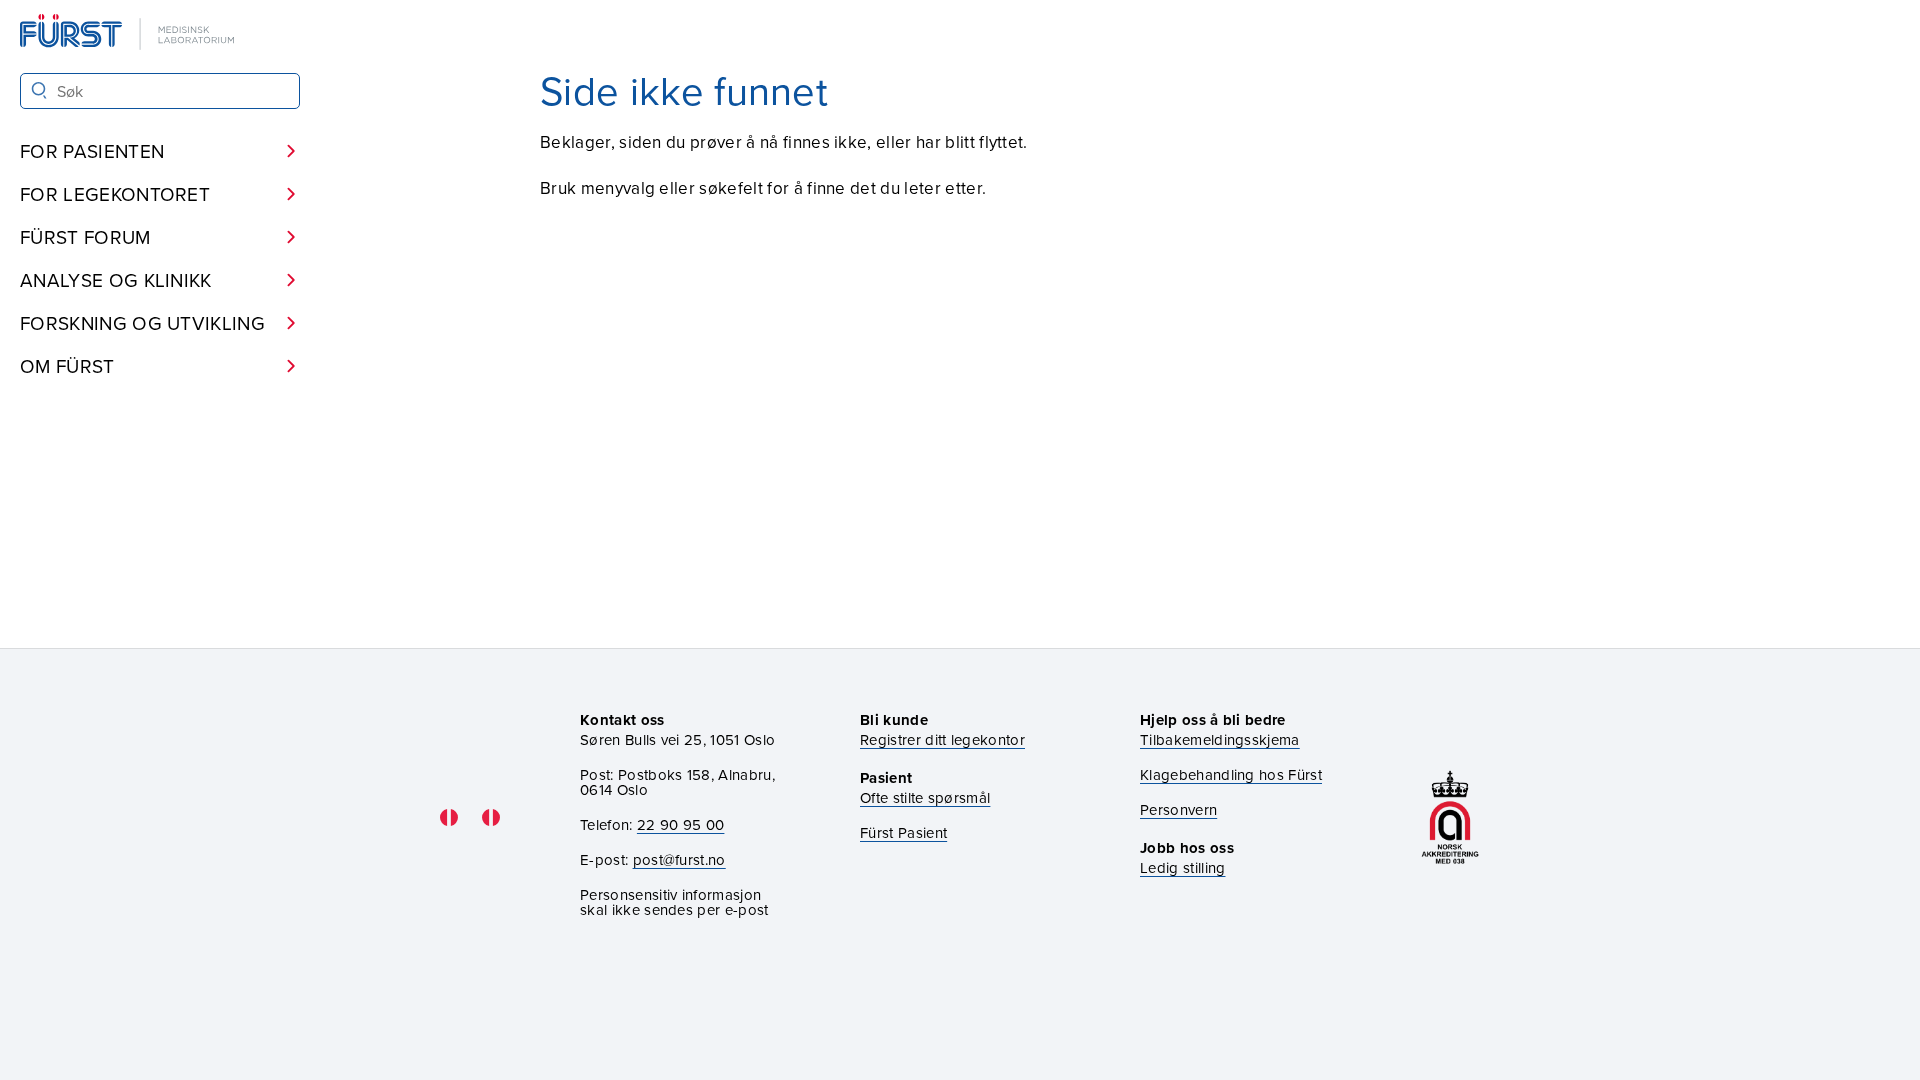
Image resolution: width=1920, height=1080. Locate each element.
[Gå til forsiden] (129, 33)
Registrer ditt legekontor (942, 739)
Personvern (1178, 809)
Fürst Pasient (903, 832)
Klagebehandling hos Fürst (1231, 774)
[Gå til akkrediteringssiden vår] (1450, 817)
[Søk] (39, 90)
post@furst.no (679, 859)
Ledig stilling (1182, 867)
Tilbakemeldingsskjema (1220, 739)
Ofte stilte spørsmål (925, 797)
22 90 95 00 (681, 824)
